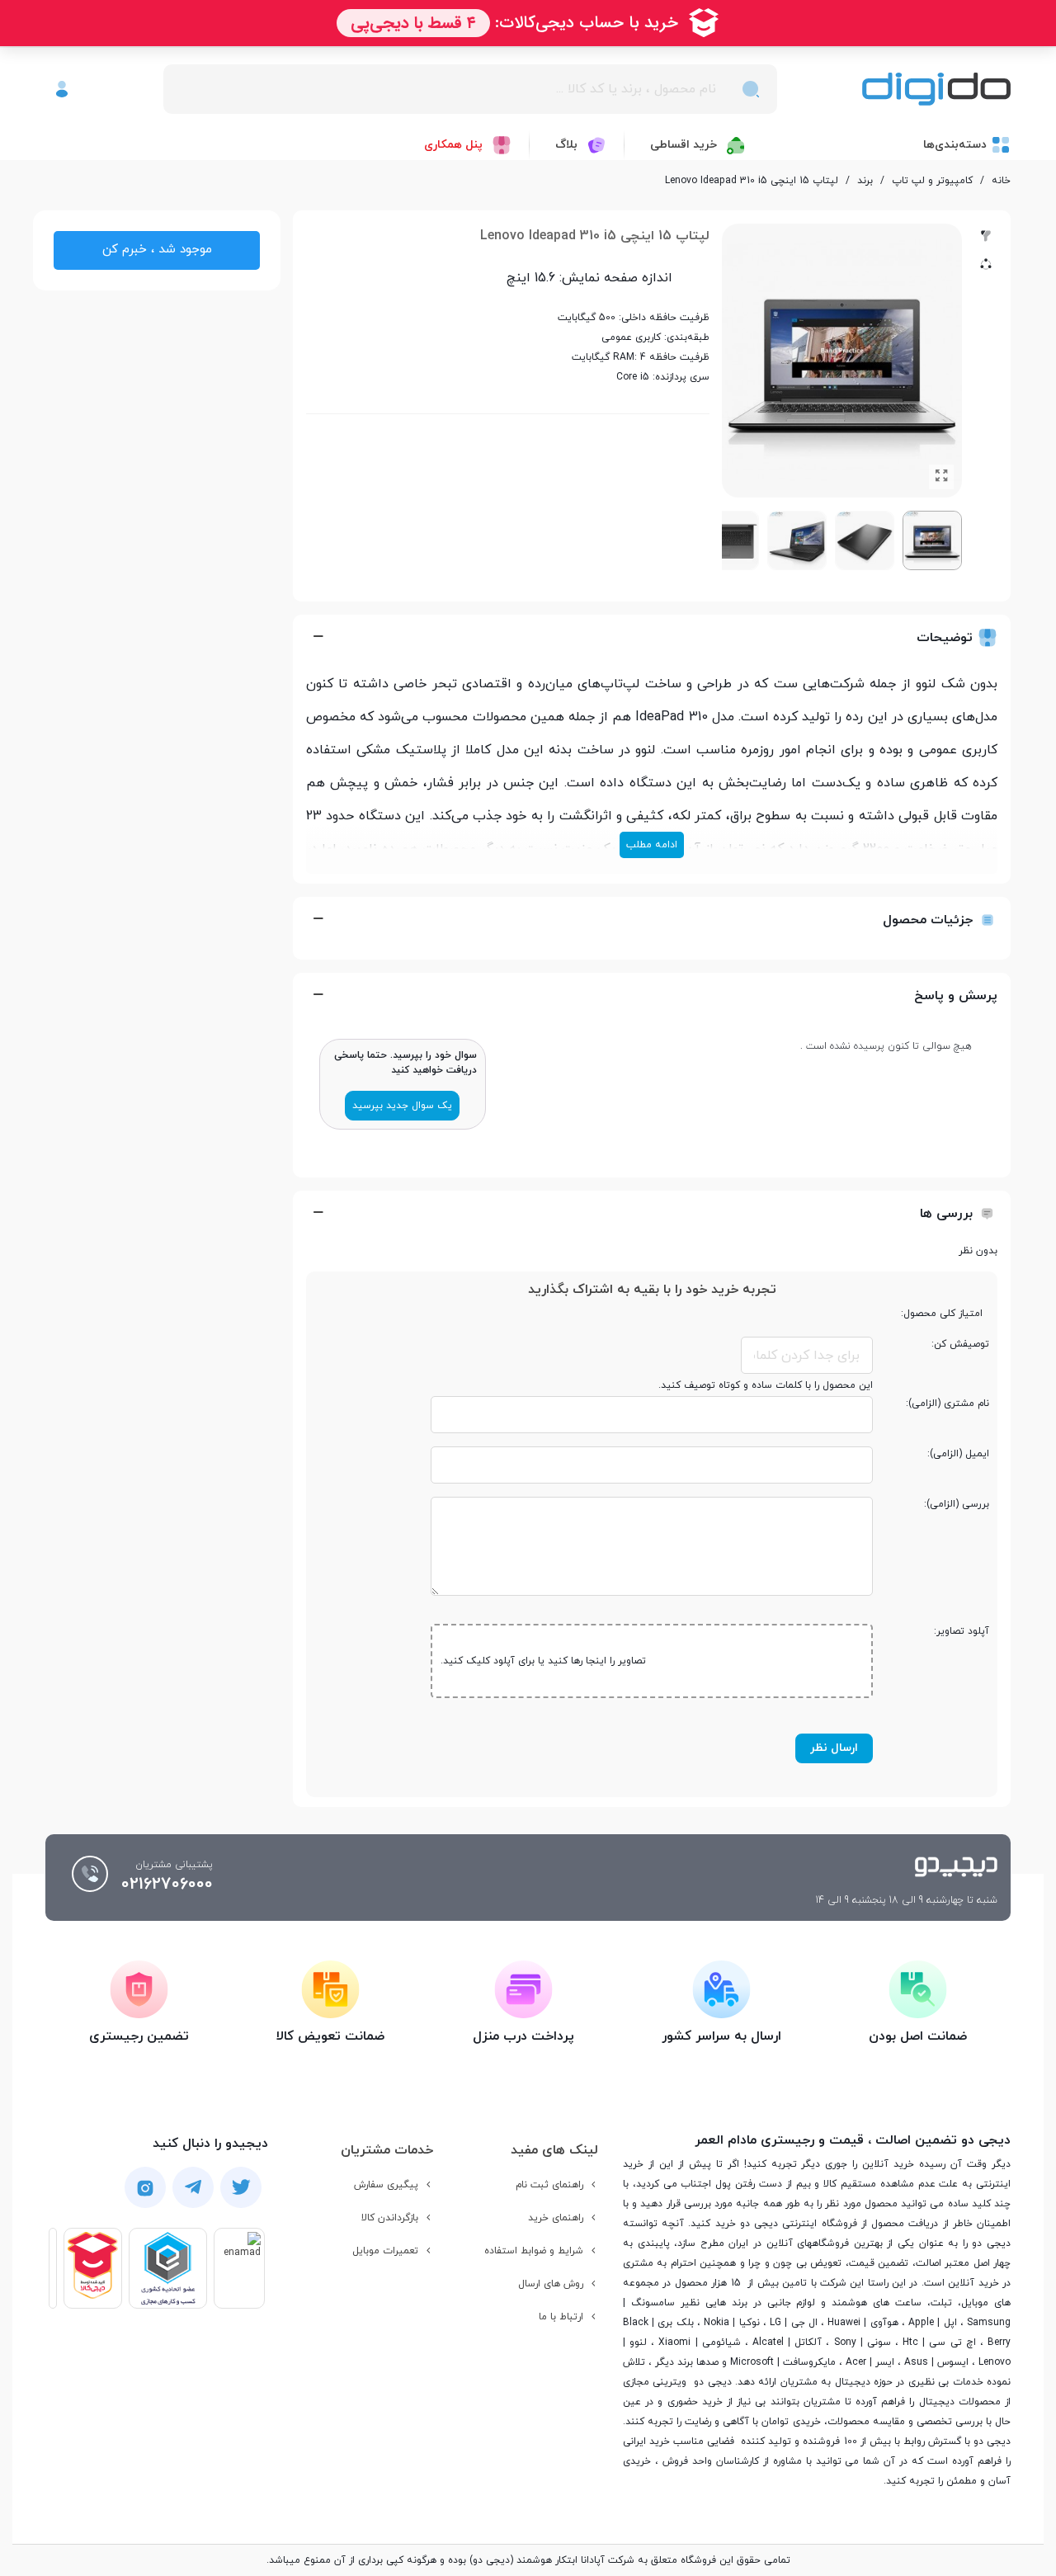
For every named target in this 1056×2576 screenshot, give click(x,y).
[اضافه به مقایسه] (986, 236)
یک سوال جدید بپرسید (402, 1106)
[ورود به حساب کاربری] (62, 89)
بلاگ (566, 145)
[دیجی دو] (936, 90)
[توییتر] (241, 2187)
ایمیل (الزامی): (958, 1454)
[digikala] (93, 2269)
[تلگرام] (193, 2187)
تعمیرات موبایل (385, 2251)
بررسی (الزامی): (957, 1504)
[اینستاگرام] (145, 2187)
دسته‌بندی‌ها (955, 145)
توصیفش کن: (960, 1344)
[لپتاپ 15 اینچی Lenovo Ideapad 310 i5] (941, 477)
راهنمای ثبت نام (549, 2185)
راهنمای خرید (556, 2218)
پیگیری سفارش (386, 2185)
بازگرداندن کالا (390, 2218)
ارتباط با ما (561, 2317)
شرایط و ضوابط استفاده (534, 2251)
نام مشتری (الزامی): (948, 1404)
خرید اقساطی (684, 145)
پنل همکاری (453, 145)
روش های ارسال (551, 2284)
